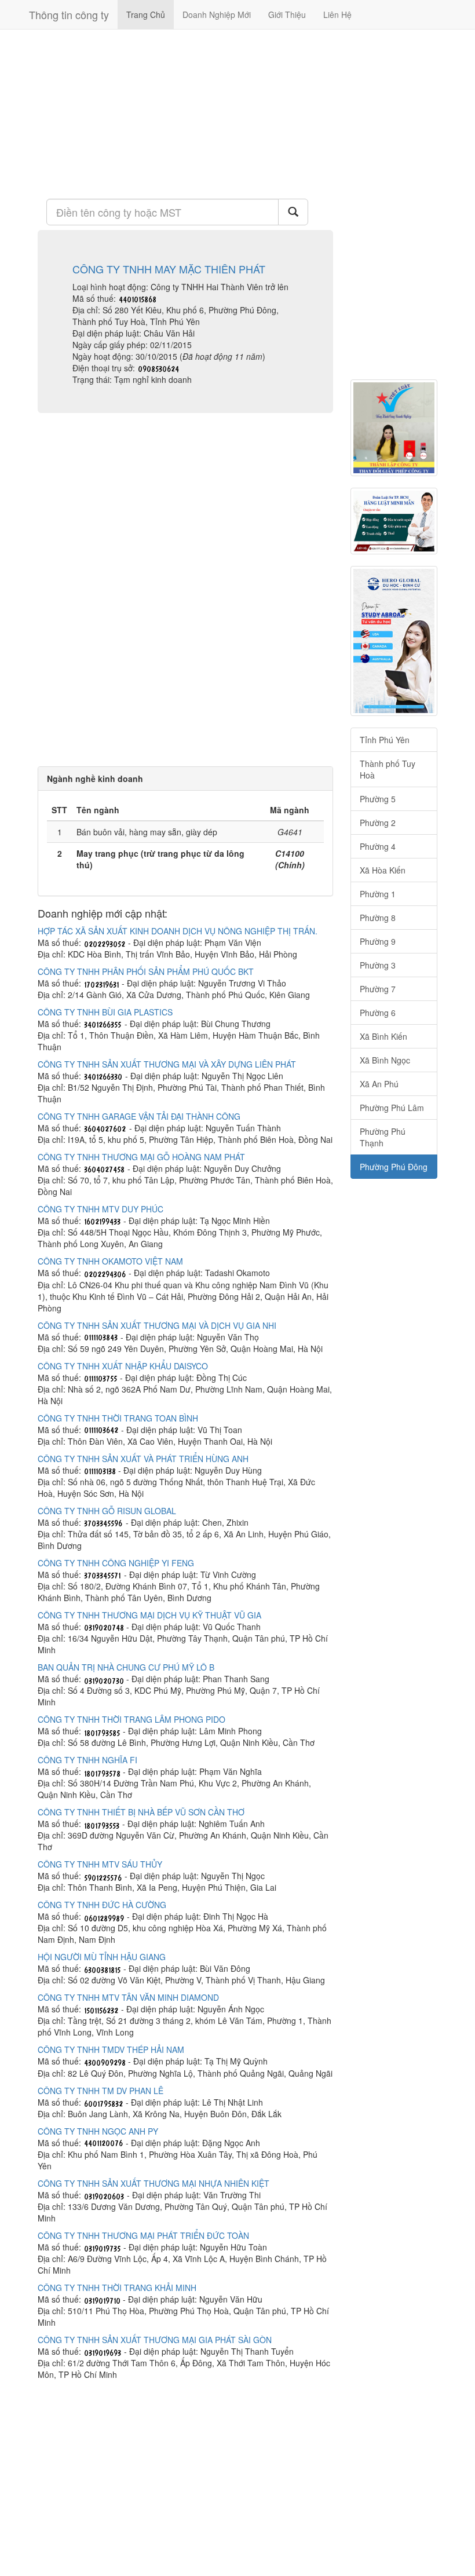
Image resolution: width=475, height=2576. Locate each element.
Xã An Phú (379, 1084)
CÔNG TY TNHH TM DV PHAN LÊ (101, 2091)
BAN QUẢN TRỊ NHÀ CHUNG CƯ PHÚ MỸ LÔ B (126, 1667)
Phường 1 (378, 894)
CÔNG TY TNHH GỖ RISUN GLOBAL (107, 1511)
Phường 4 (378, 846)
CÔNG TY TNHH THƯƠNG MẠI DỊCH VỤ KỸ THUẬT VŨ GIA (149, 1615)
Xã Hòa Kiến (383, 870)
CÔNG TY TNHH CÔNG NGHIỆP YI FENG (116, 1563)
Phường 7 (378, 989)
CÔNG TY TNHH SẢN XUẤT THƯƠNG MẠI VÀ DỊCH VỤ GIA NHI (157, 1325)
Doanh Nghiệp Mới (217, 14)
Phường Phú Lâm (392, 1108)
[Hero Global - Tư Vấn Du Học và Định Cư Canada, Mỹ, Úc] (394, 641)
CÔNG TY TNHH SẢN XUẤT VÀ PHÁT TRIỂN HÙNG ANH (143, 1459)
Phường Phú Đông (394, 1167)
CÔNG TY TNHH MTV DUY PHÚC (101, 1209)
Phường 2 (378, 823)
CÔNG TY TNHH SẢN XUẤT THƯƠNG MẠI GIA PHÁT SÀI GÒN (155, 2340)
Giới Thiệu (287, 14)
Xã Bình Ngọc (385, 1060)
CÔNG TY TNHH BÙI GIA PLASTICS (105, 1012)
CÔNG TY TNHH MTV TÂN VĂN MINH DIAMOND (128, 1997)
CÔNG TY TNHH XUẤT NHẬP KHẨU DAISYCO (123, 1366)
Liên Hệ (337, 14)
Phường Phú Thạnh (383, 1137)
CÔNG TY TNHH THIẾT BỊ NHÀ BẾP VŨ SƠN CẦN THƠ (141, 1812)
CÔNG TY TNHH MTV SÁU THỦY (100, 1864)
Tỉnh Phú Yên (385, 740)
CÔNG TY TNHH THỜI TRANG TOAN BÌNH (118, 1418)
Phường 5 (378, 799)
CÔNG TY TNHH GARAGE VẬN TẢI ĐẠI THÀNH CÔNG (139, 1116)
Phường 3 (378, 965)
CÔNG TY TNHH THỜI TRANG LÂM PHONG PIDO (131, 1719)
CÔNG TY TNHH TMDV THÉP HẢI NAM (111, 2049)
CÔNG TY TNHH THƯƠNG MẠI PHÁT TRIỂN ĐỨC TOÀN (143, 2235)
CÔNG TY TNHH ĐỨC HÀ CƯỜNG (102, 1905)
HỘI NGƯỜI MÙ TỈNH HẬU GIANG (102, 1957)
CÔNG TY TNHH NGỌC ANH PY (98, 2131)
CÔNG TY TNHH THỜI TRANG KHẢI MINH (117, 2288)
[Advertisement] (185, 113)
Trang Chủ (146, 14)
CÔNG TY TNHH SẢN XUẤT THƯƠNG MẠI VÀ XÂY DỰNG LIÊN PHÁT (167, 1064)
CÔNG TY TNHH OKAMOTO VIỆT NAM (110, 1261)
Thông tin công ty (69, 14)
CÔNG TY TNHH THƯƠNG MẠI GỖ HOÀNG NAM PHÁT (141, 1157)
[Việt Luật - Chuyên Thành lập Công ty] (394, 428)
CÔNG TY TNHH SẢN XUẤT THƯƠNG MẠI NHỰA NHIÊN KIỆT (154, 2183)
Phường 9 (378, 941)
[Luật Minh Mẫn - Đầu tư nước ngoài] (394, 521)
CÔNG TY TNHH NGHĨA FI (87, 1760)
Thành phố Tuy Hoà (388, 769)
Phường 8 (378, 918)
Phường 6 (378, 1013)
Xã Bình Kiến (383, 1036)
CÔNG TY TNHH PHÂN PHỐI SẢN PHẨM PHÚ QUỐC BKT (146, 971)
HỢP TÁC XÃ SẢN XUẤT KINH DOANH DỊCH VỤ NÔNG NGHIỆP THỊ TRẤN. (178, 931)
